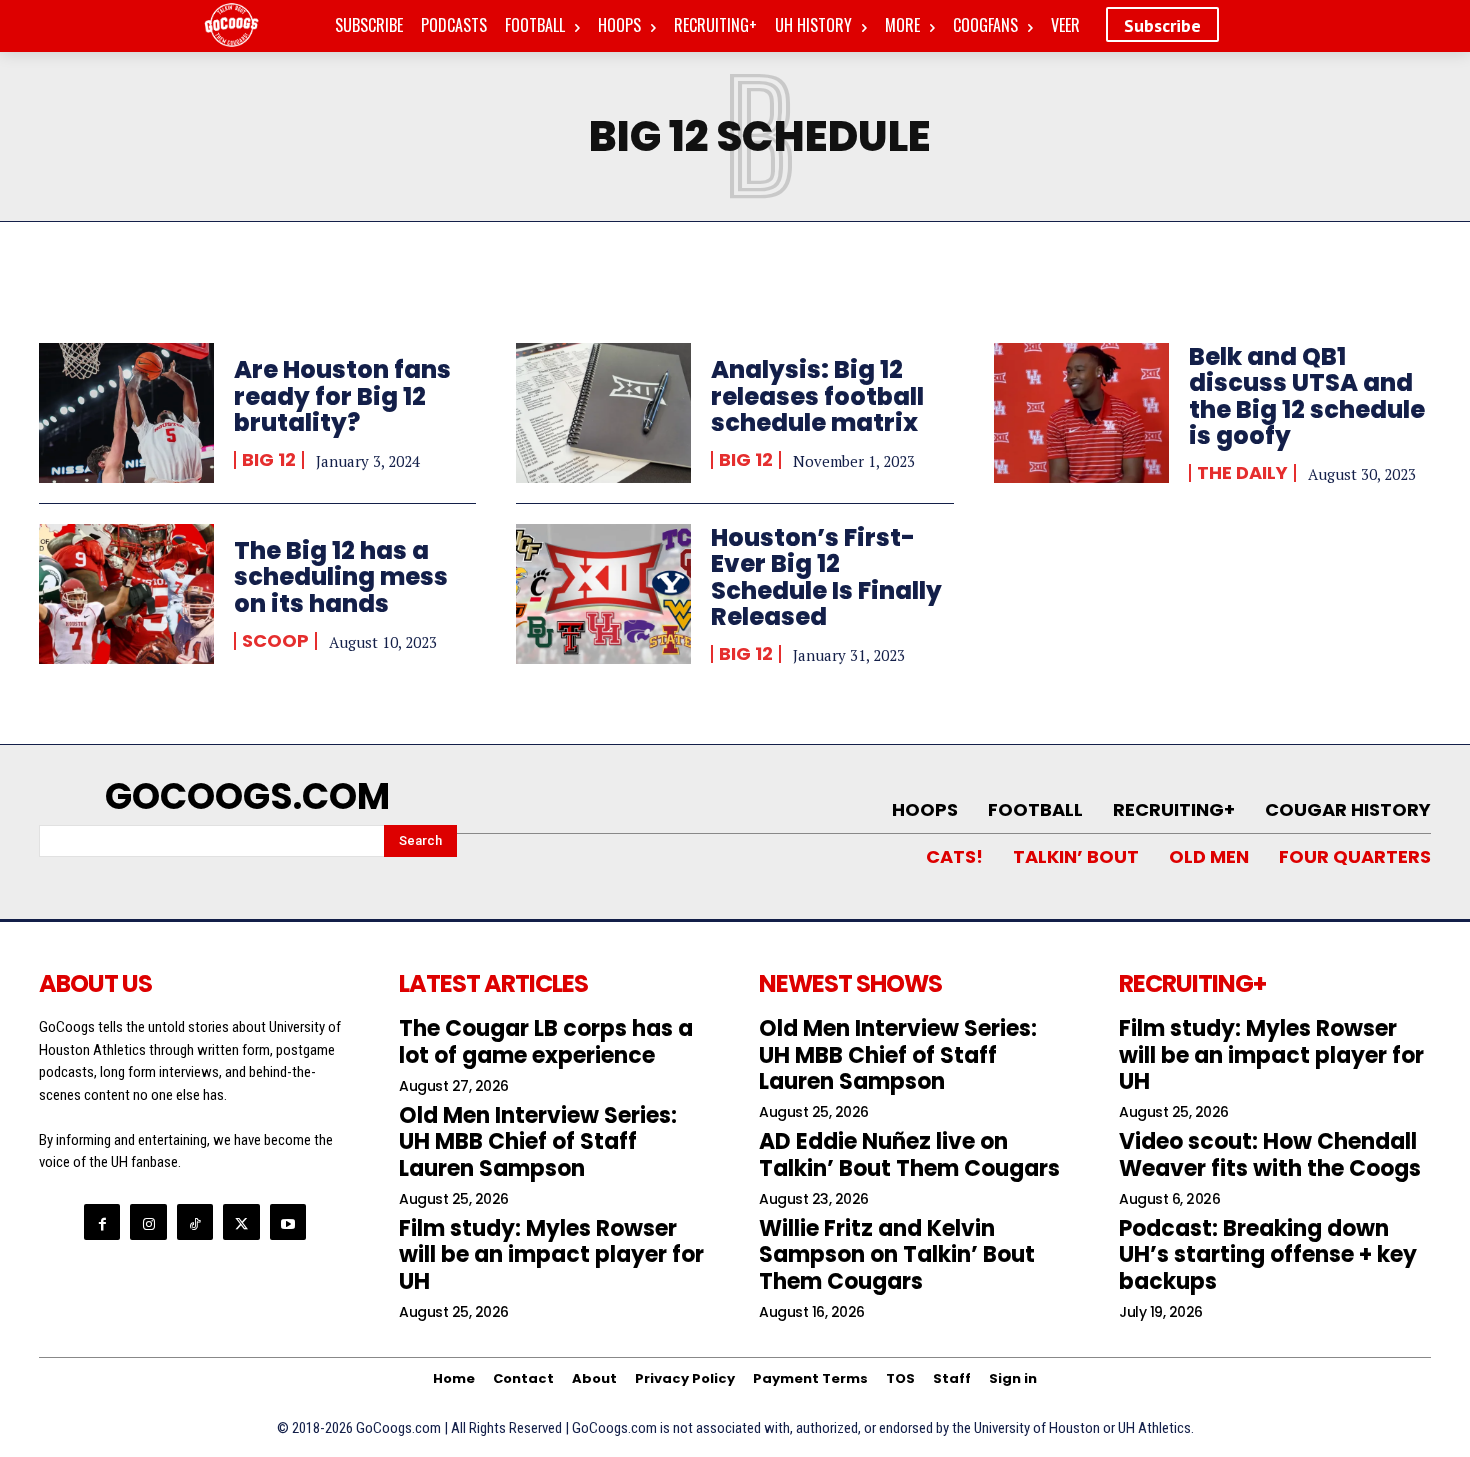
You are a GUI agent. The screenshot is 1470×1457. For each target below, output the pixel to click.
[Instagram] (148, 1222)
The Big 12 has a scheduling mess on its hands (341, 577)
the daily (1242, 473)
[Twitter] (241, 1222)
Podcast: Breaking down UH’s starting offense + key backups (1268, 1255)
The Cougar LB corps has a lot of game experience (546, 1041)
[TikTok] (195, 1222)
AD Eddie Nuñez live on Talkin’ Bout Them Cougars (909, 1154)
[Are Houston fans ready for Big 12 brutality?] (126, 413)
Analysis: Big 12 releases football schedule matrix (817, 396)
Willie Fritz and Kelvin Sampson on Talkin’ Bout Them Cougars (897, 1255)
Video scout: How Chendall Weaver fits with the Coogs (1270, 1154)
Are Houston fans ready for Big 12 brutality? (342, 396)
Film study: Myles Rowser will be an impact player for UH (551, 1255)
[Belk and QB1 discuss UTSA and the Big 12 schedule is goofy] (1081, 413)
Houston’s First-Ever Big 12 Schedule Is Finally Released (826, 577)
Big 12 (269, 460)
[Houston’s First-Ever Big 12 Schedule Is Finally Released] (603, 594)
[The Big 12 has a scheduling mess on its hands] (126, 594)
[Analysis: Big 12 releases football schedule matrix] (603, 413)
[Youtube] (288, 1222)
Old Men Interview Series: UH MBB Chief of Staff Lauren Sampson (538, 1142)
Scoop (275, 641)
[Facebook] (102, 1222)
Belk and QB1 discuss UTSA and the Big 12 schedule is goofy (1307, 396)
